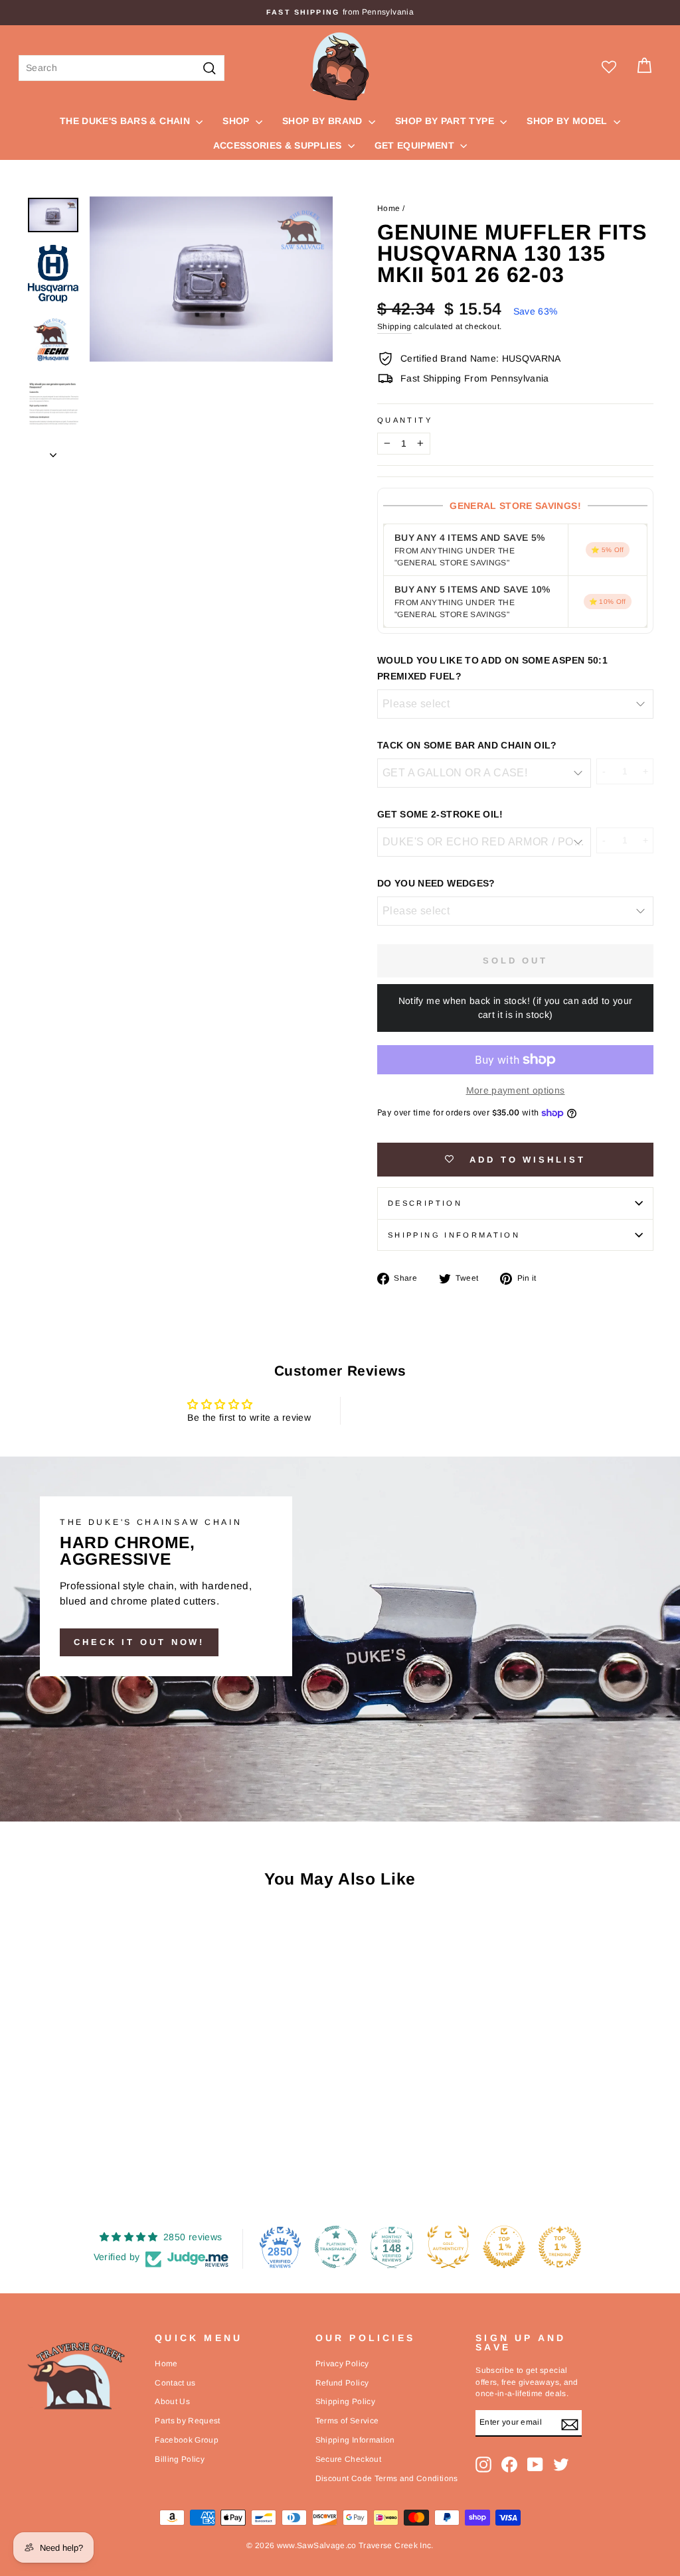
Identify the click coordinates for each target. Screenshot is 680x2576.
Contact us (175, 2383)
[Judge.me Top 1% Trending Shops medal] (560, 2247)
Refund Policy (342, 2383)
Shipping (394, 326)
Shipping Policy (345, 2401)
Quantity (405, 420)
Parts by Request (188, 2421)
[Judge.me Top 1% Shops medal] (504, 2247)
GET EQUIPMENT (416, 145)
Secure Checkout (348, 2459)
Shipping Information (355, 2440)
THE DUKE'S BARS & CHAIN (126, 121)
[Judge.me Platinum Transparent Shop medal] (336, 2247)
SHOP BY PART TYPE (446, 121)
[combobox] (122, 68)
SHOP (237, 121)
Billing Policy (180, 2459)
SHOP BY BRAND (324, 121)
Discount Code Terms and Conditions (387, 2478)
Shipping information (454, 1235)
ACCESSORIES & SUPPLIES (279, 145)
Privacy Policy (342, 2364)
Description (425, 1203)
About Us (172, 2401)
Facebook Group (187, 2440)
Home (388, 208)
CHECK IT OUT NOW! (139, 1642)
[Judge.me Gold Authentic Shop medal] (448, 2247)
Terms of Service (347, 2421)
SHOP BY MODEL (568, 121)
